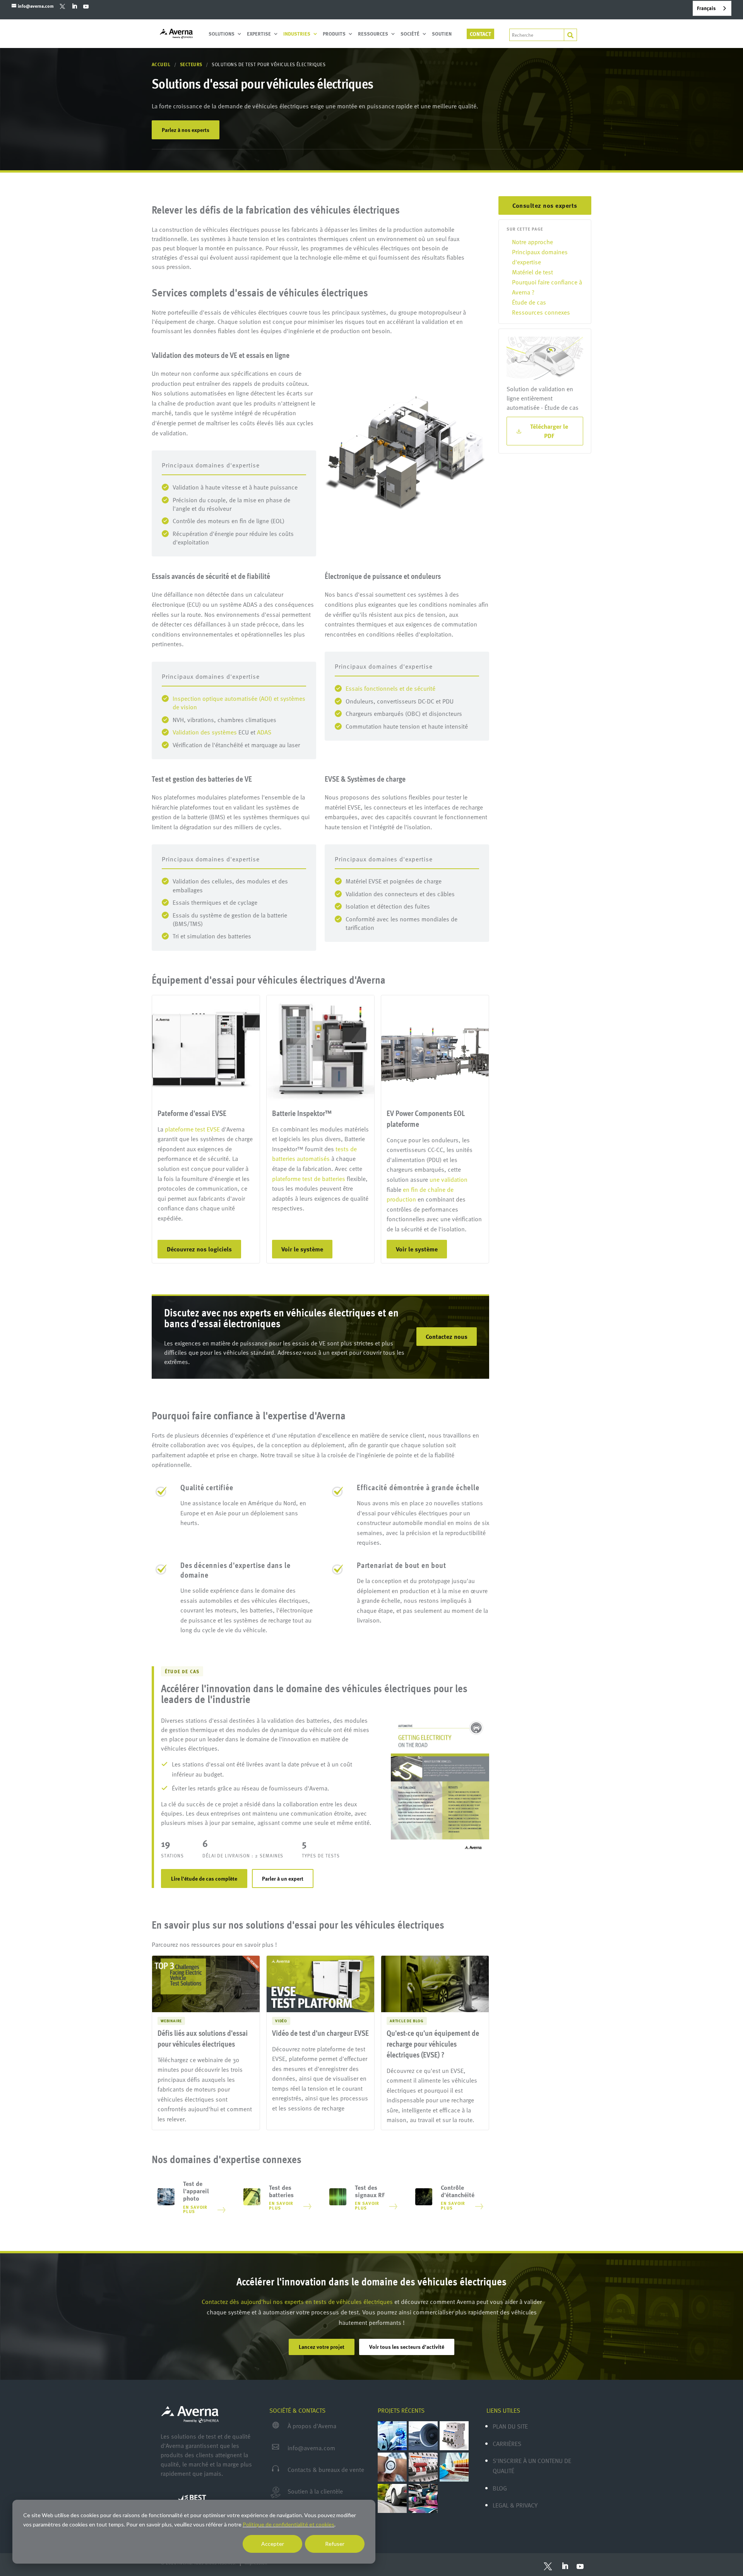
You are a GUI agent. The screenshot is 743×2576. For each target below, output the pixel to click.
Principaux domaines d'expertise (540, 257)
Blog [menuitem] (500, 2488)
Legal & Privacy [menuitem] (515, 2505)
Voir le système (302, 1249)
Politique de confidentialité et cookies (288, 2524)
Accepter (273, 2544)
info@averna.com (311, 2448)
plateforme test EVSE (192, 1129)
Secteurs (192, 64)
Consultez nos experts (545, 205)
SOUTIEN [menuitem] (442, 34)
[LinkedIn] (74, 6)
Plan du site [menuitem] (510, 2426)
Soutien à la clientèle (315, 2491)
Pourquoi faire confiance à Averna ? (547, 287)
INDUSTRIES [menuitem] (297, 34)
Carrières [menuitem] (507, 2444)
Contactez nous (447, 1337)
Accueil (161, 64)
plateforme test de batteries (309, 1179)
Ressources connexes (541, 312)
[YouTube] (86, 6)
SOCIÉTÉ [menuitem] (410, 34)
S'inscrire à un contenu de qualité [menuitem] (532, 2466)
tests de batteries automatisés (314, 1154)
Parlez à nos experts (186, 130)
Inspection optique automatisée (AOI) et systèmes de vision (239, 703)
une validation (449, 1179)
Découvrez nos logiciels (199, 1249)
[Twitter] (62, 6)
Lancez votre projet (322, 2347)
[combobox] (712, 8)
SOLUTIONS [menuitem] (222, 34)
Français (706, 8)
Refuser (335, 2544)
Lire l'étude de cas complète (204, 1879)
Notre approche (532, 242)
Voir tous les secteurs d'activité (407, 2347)
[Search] (570, 35)
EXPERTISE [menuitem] (259, 34)
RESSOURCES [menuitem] (373, 34)
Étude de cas (529, 302)
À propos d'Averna (312, 2426)
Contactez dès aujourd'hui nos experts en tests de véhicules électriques (297, 2302)
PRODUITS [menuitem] (334, 34)
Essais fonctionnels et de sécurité (390, 688)
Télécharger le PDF (549, 431)
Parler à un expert (283, 1879)
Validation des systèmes (205, 732)
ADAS (264, 732)
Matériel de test (532, 272)
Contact (480, 34)
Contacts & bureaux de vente (326, 2470)
